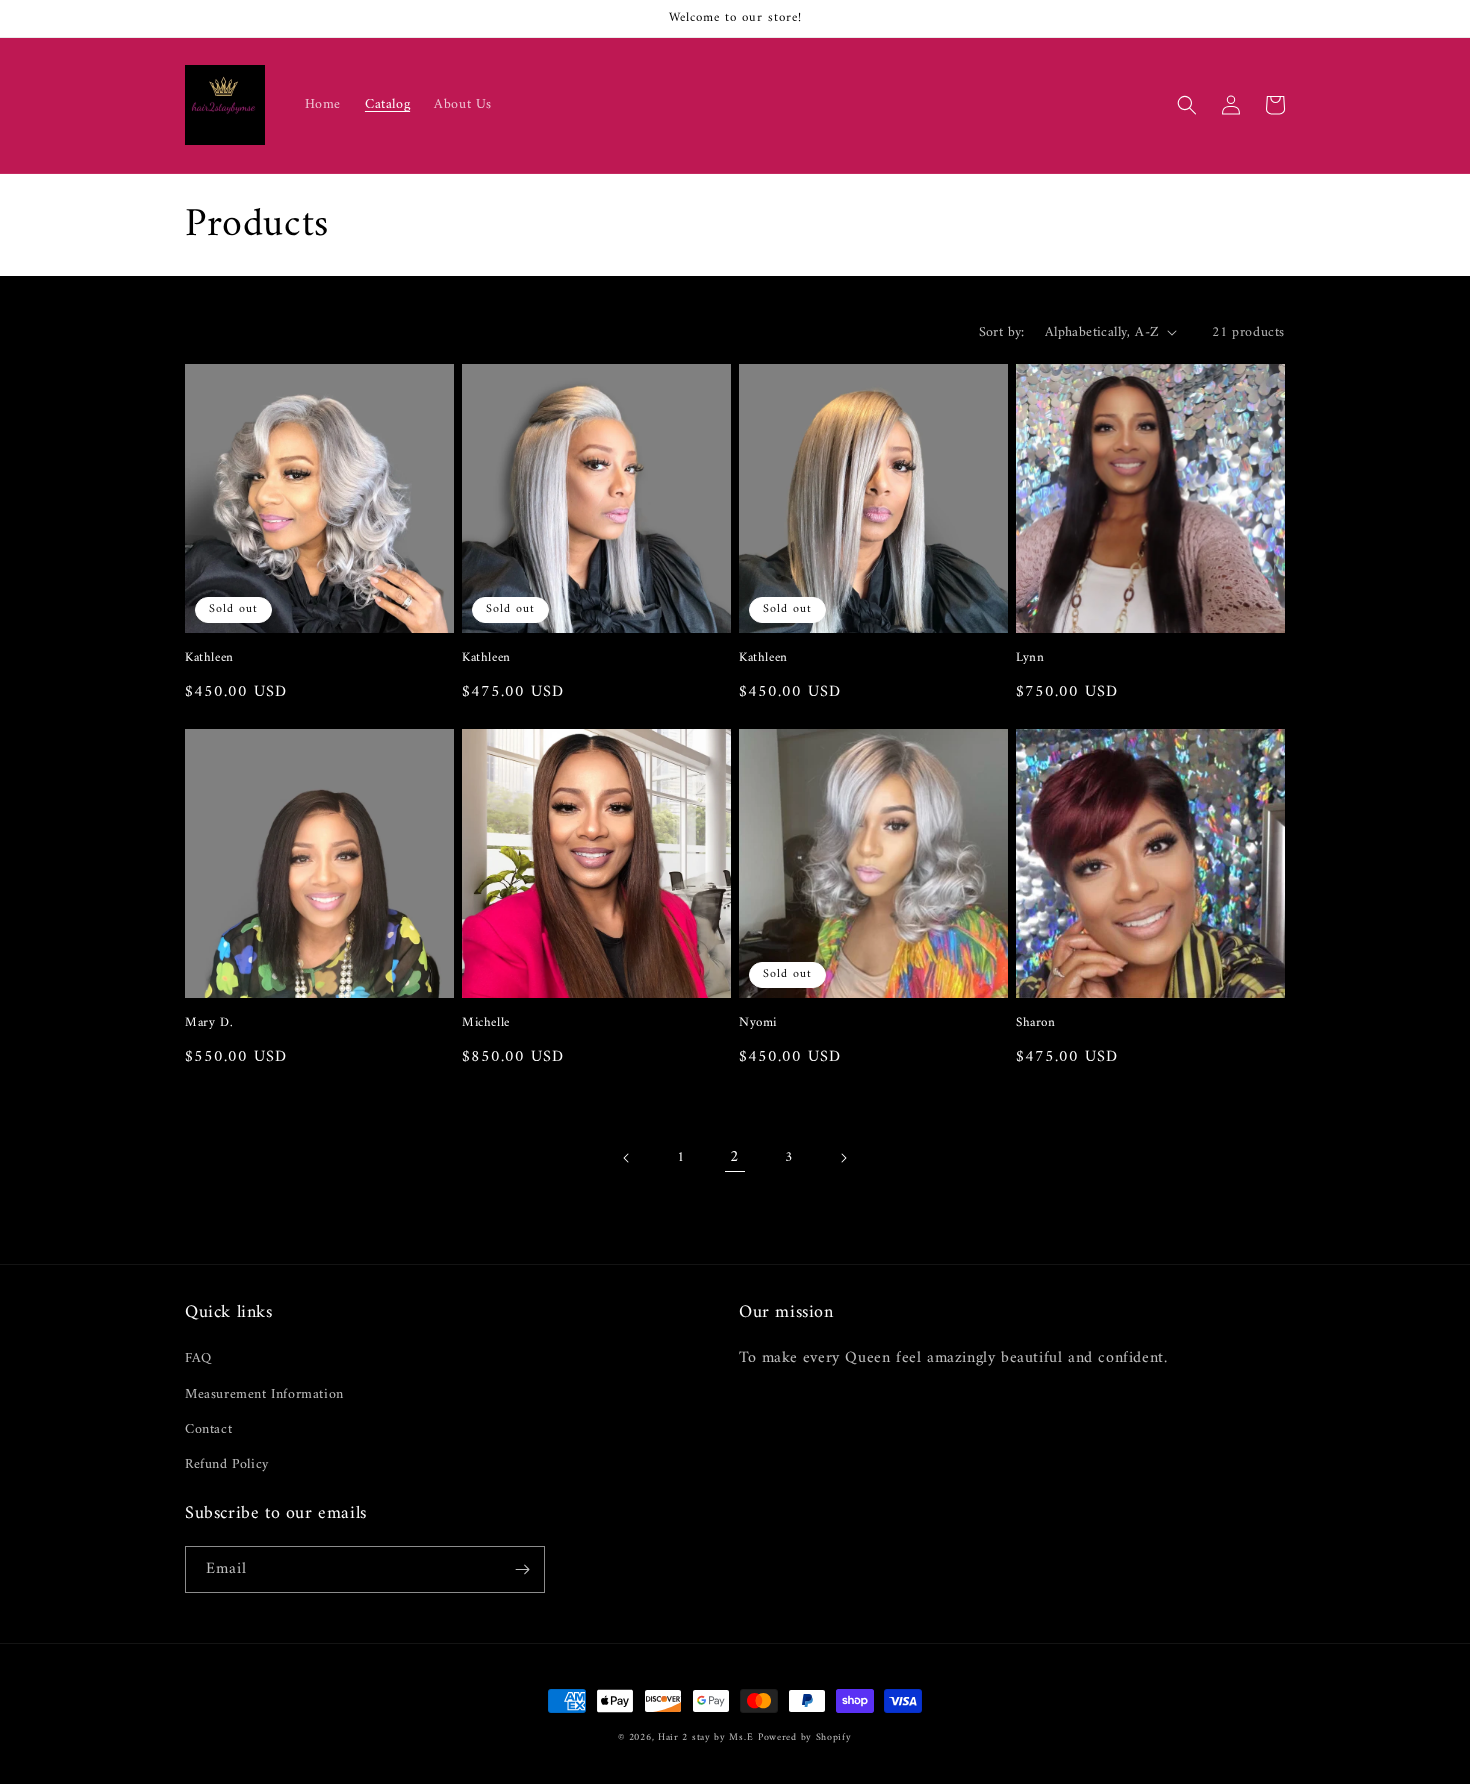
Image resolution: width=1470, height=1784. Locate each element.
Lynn (1030, 658)
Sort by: (1002, 332)
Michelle (486, 1023)
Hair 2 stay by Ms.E (705, 1737)
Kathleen (209, 658)
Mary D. (209, 1023)
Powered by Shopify (805, 1737)
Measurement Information (264, 1394)
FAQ (198, 1358)
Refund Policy (227, 1464)
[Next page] (843, 1158)
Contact (208, 1429)
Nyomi (758, 1023)
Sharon (1036, 1023)
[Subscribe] (522, 1569)
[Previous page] (627, 1158)
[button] (1187, 105)
